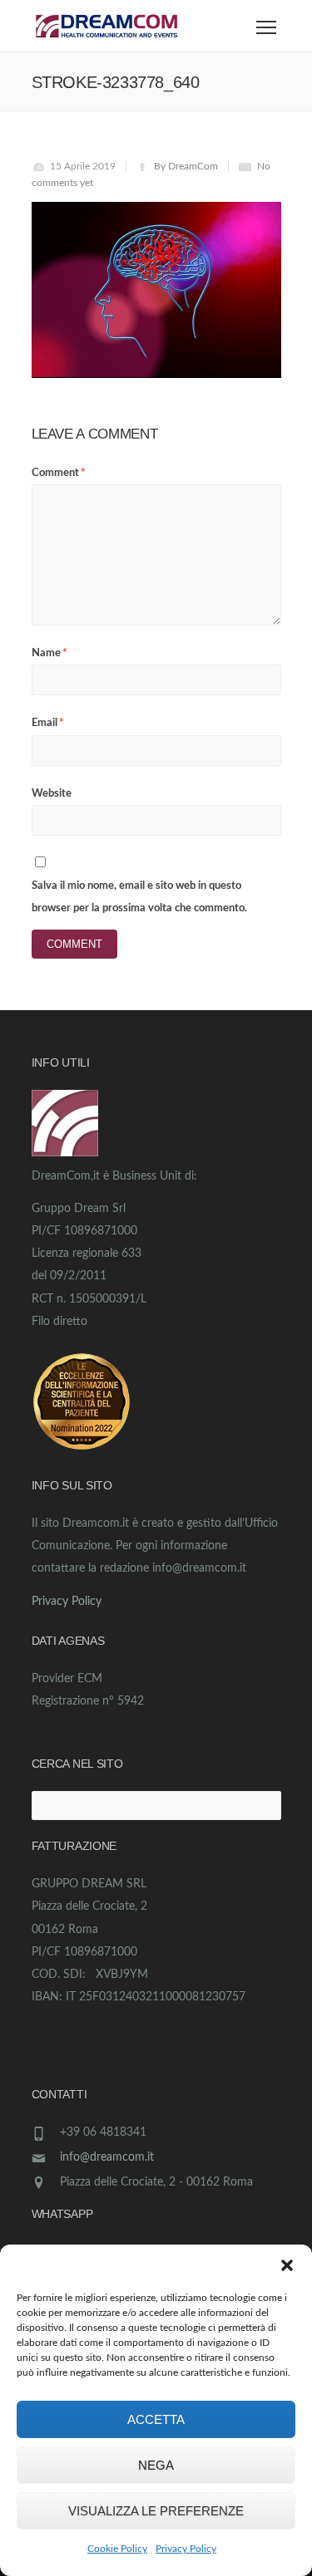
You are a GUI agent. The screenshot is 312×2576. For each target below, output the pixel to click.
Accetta (156, 2419)
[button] (287, 2265)
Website (52, 794)
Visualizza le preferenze (156, 2511)
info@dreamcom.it (107, 2157)
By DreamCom (186, 166)
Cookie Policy (117, 2549)
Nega (156, 2465)
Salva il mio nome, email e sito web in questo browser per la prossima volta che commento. (139, 897)
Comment (59, 473)
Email (48, 723)
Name (50, 653)
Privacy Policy (186, 2549)
